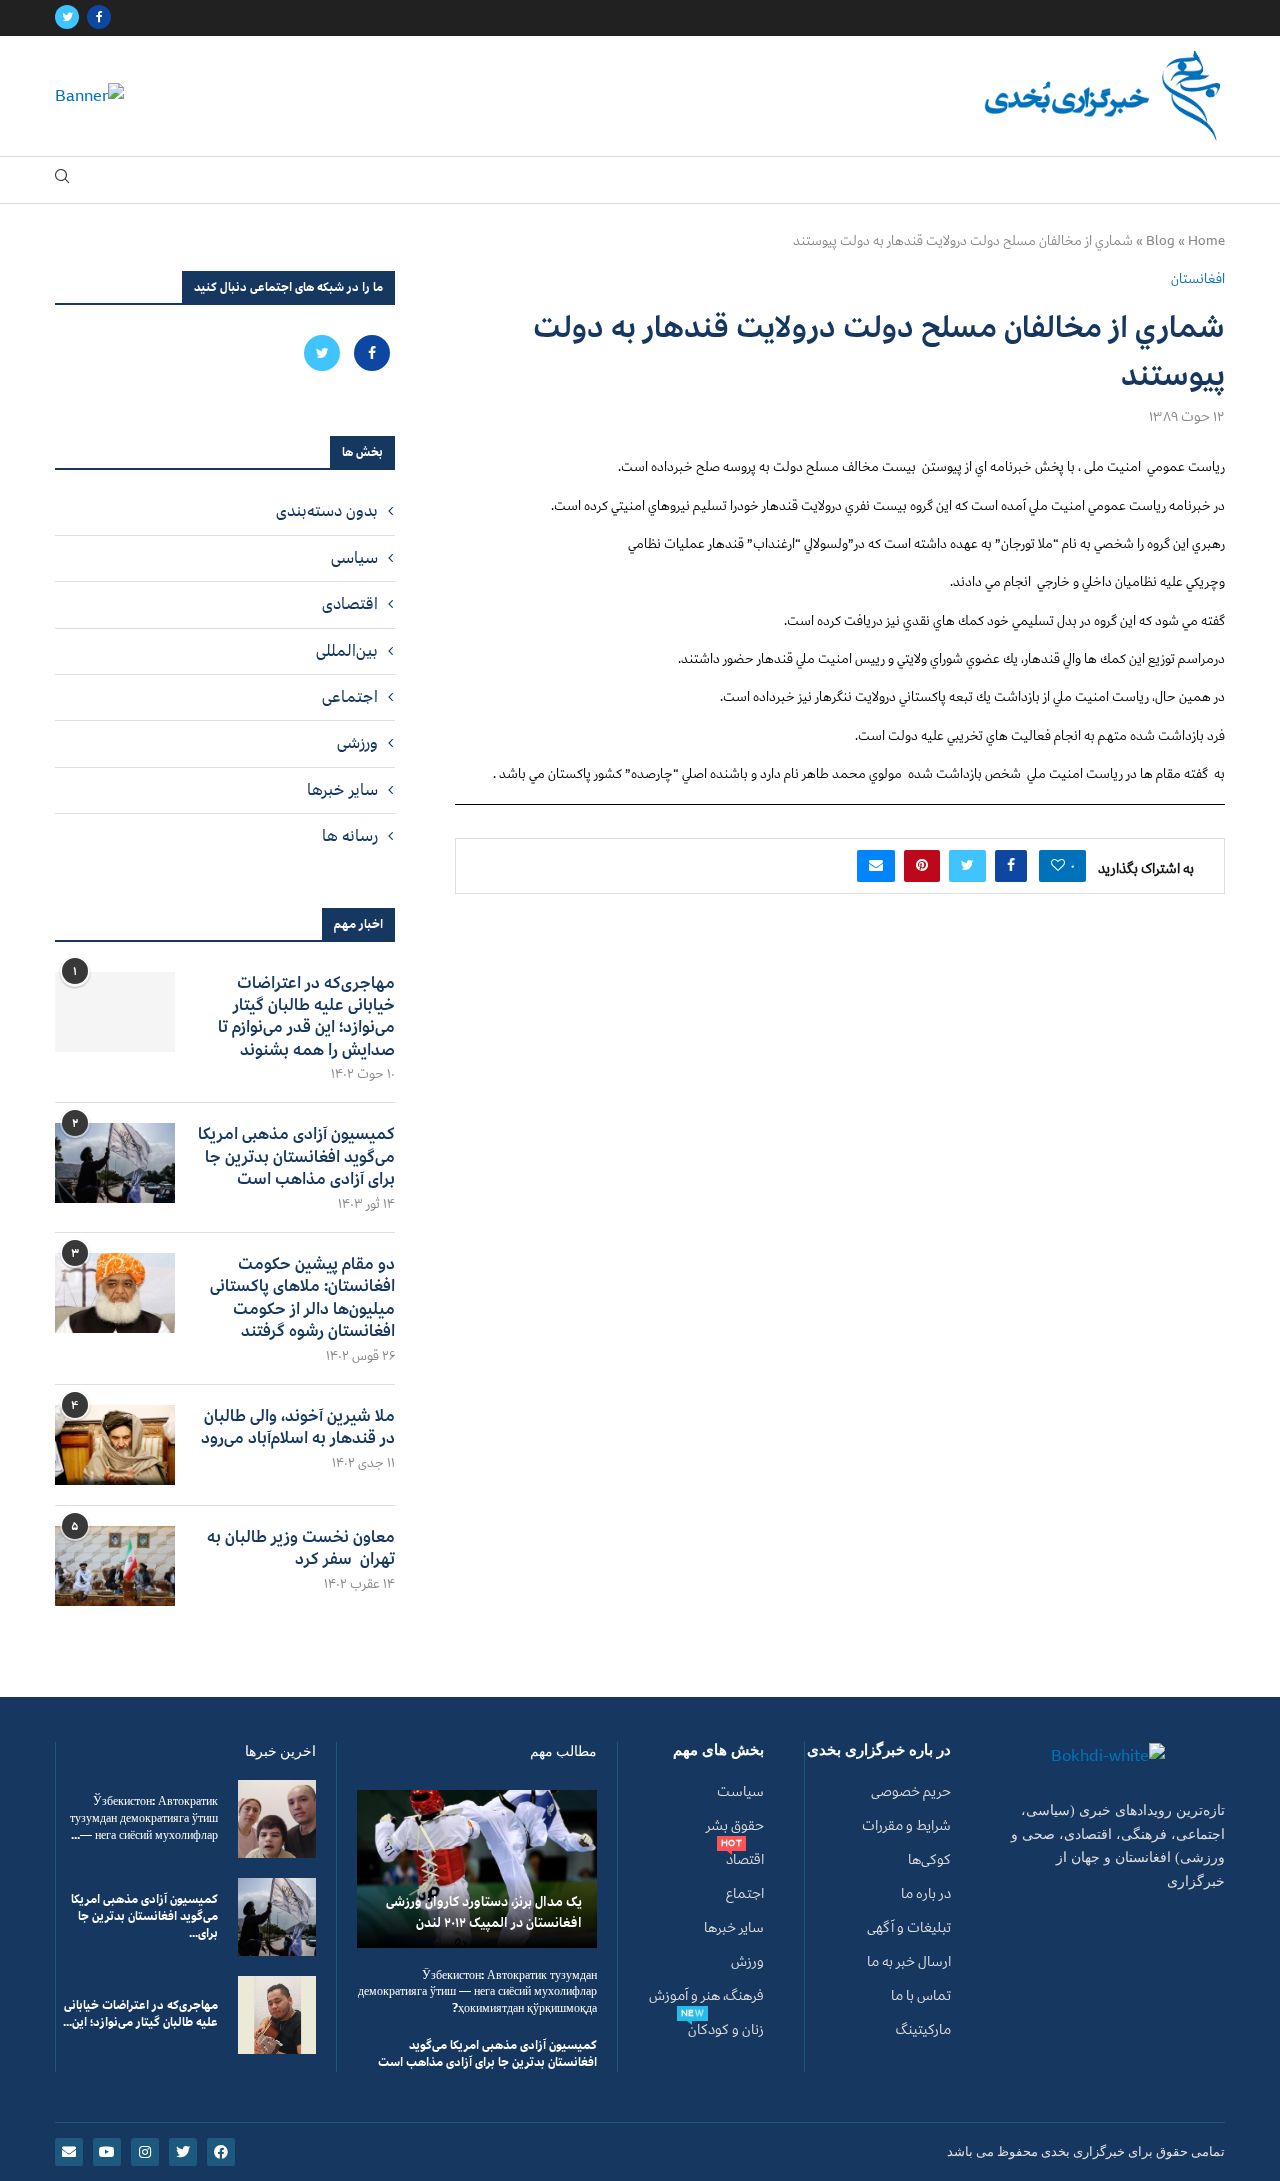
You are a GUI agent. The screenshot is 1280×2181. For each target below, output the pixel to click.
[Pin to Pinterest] (922, 866)
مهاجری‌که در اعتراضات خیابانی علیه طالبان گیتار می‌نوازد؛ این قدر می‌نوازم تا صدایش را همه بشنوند (306, 1017)
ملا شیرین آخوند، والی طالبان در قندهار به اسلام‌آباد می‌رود (298, 1427)
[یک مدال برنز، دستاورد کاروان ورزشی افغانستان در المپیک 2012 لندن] (477, 1868)
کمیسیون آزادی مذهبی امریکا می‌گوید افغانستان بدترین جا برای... (144, 1916)
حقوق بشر (735, 1826)
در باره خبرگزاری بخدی (879, 1750)
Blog (1160, 241)
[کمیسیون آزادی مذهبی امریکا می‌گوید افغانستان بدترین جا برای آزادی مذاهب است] (115, 1163)
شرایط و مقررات (906, 1826)
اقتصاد (745, 1860)
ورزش (747, 1962)
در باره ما (926, 1894)
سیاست (740, 1792)
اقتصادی (350, 604)
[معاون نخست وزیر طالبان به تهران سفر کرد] (115, 1566)
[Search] (62, 180)
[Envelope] (69, 2152)
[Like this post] (1058, 866)
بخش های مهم (718, 1750)
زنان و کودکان (726, 2030)
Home (1206, 241)
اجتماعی (350, 697)
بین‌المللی (347, 651)
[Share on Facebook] (1011, 866)
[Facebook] (99, 18)
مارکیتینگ (923, 2030)
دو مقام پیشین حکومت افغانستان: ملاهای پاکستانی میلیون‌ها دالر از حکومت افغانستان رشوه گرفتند (302, 1298)
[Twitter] (67, 18)
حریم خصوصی (911, 1792)
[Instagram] (145, 2152)
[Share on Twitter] (967, 866)
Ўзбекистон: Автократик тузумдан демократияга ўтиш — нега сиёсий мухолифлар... (144, 1818)
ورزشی (357, 743)
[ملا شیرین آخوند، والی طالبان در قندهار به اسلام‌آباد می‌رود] (115, 1445)
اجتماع (745, 1894)
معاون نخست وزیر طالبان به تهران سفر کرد (301, 1548)
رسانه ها (350, 836)
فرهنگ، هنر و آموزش (706, 1996)
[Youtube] (107, 2152)
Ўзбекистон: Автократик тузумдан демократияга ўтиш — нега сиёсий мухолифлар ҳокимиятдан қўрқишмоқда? (477, 1992)
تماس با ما (921, 1996)
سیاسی (354, 558)
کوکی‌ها (929, 1860)
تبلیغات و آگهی (909, 1928)
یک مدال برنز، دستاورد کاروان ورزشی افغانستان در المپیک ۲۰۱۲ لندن (484, 1912)
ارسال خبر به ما (909, 1962)
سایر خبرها (342, 790)
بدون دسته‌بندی (327, 511)
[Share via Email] (876, 866)
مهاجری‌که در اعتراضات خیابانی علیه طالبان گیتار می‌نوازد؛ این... (140, 2014)
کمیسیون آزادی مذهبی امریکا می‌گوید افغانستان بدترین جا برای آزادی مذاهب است (296, 1156)
